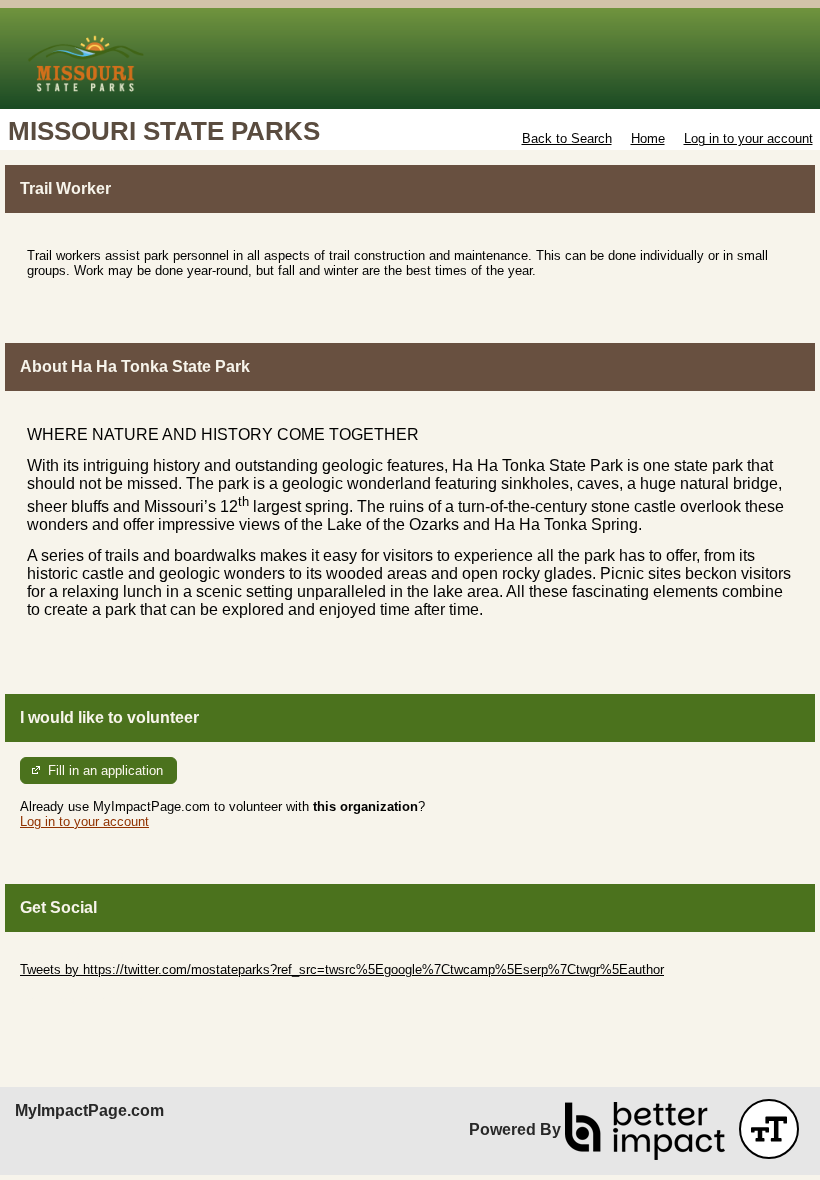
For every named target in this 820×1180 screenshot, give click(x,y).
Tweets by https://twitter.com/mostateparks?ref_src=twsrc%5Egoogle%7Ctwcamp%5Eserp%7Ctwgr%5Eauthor (342, 969)
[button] (769, 1129)
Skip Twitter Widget (76, 954)
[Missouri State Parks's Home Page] (410, 58)
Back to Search (567, 138)
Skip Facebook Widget (85, 999)
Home (648, 138)
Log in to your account (748, 138)
